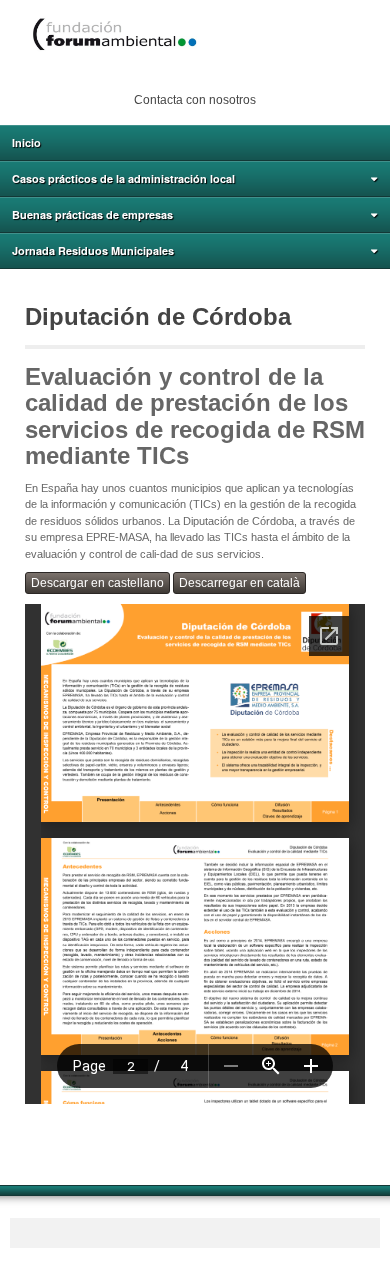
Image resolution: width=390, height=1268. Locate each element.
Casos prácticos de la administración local (123, 178)
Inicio (26, 142)
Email (153, 73)
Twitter (207, 73)
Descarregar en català (239, 583)
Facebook (180, 73)
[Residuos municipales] (195, 35)
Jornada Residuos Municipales (93, 250)
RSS (234, 73)
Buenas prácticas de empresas (92, 214)
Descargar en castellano (97, 583)
